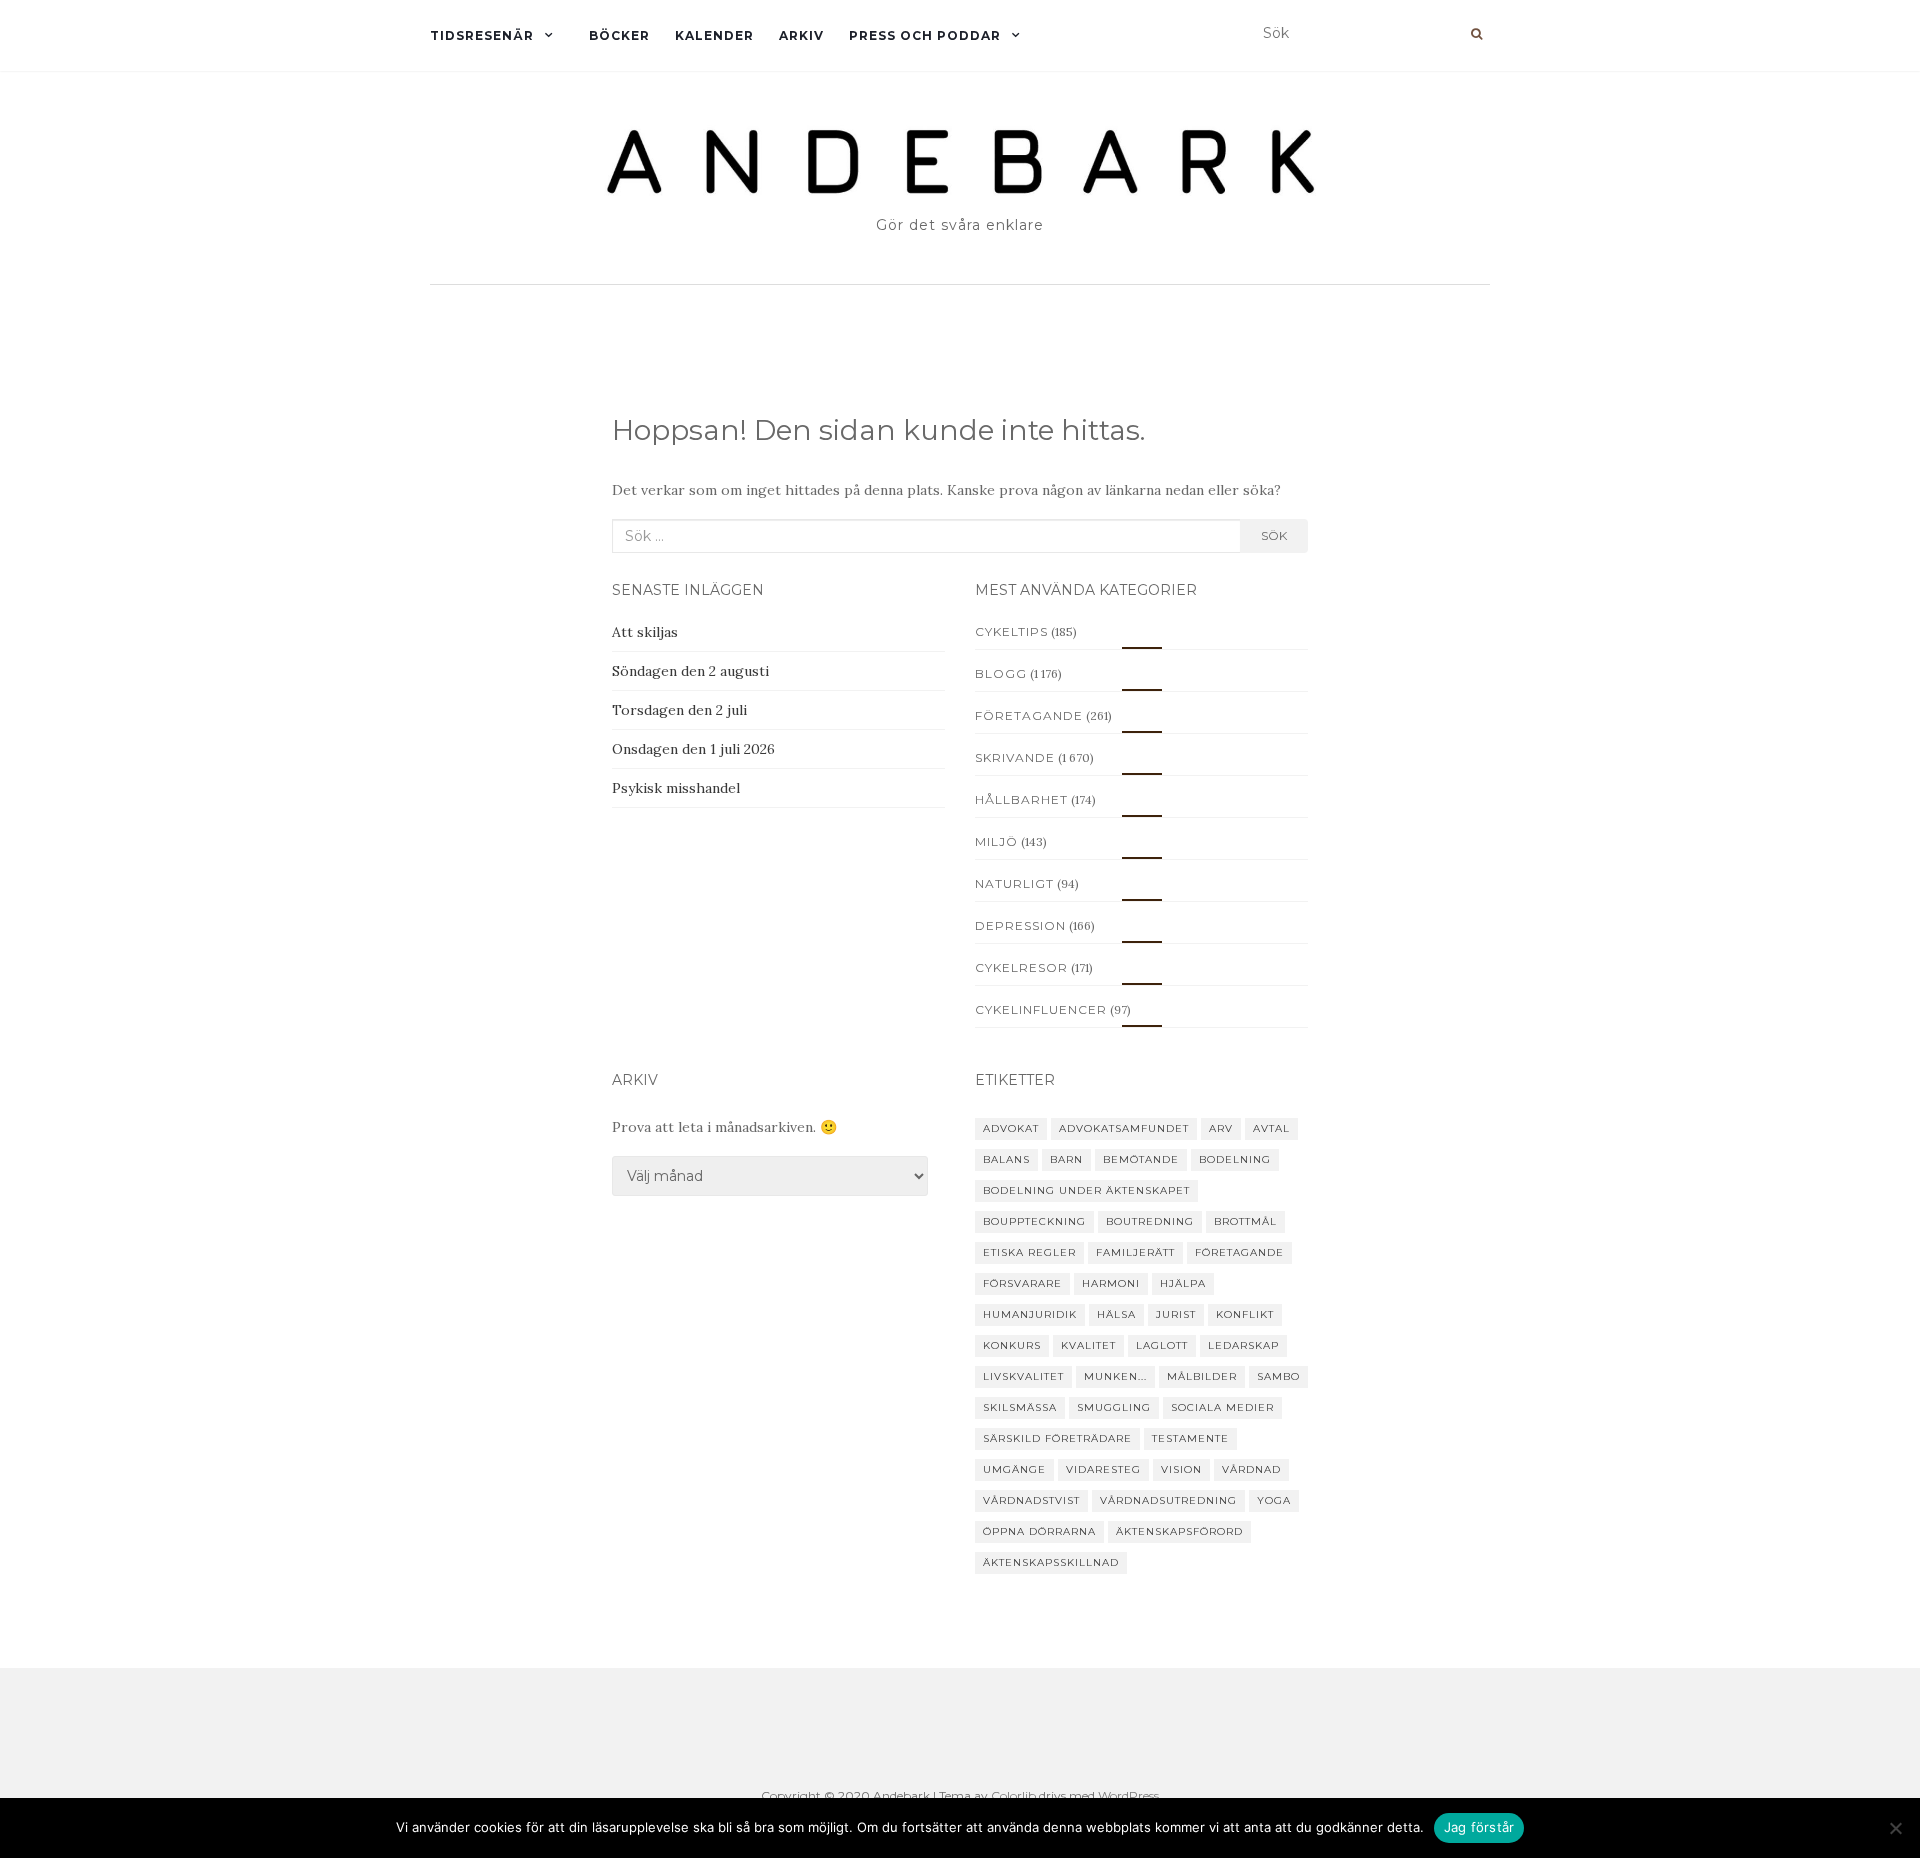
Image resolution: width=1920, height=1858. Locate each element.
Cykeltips (1011, 631)
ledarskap (1243, 1345)
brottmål (1245, 1221)
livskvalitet (1023, 1376)
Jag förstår (1479, 1827)
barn (1066, 1159)
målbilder (1202, 1376)
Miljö (996, 841)
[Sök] (1476, 34)
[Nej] (1895, 1828)
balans (1006, 1159)
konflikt (1245, 1314)
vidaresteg (1103, 1469)
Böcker (619, 35)
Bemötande (1141, 1159)
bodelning (1235, 1159)
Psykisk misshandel (676, 788)
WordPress (1128, 1795)
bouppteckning (1034, 1221)
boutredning (1150, 1221)
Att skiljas (645, 632)
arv (1221, 1128)
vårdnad (1251, 1469)
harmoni (1111, 1283)
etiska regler (1029, 1252)
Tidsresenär (482, 35)
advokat (1011, 1128)
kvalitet (1088, 1345)
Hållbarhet (1021, 799)
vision (1181, 1469)
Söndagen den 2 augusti (690, 671)
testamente (1190, 1438)
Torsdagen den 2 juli (679, 710)
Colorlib (1013, 1795)
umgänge (1014, 1469)
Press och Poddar (925, 35)
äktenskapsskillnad (1051, 1562)
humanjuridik (1030, 1314)
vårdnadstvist (1031, 1500)
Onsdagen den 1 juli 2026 (693, 749)
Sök (1274, 535)
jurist (1176, 1314)
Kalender (714, 35)
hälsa (1116, 1314)
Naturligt (1014, 883)
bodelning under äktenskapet (1086, 1190)
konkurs (1012, 1345)
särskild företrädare (1057, 1438)
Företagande (1029, 715)
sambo (1278, 1376)
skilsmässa (1020, 1407)
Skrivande (1015, 757)
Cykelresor (1021, 967)
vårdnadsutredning (1168, 1500)
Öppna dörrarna (1039, 1531)
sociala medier (1222, 1407)
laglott (1162, 1345)
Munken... (1115, 1376)
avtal (1271, 1128)
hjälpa (1183, 1283)
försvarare (1022, 1283)
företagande (1239, 1252)
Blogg (1001, 673)
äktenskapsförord (1179, 1531)
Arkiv (801, 35)
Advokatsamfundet (1124, 1128)
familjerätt (1135, 1252)
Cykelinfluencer (1041, 1009)
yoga (1274, 1500)
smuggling (1114, 1407)
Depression (1020, 925)
